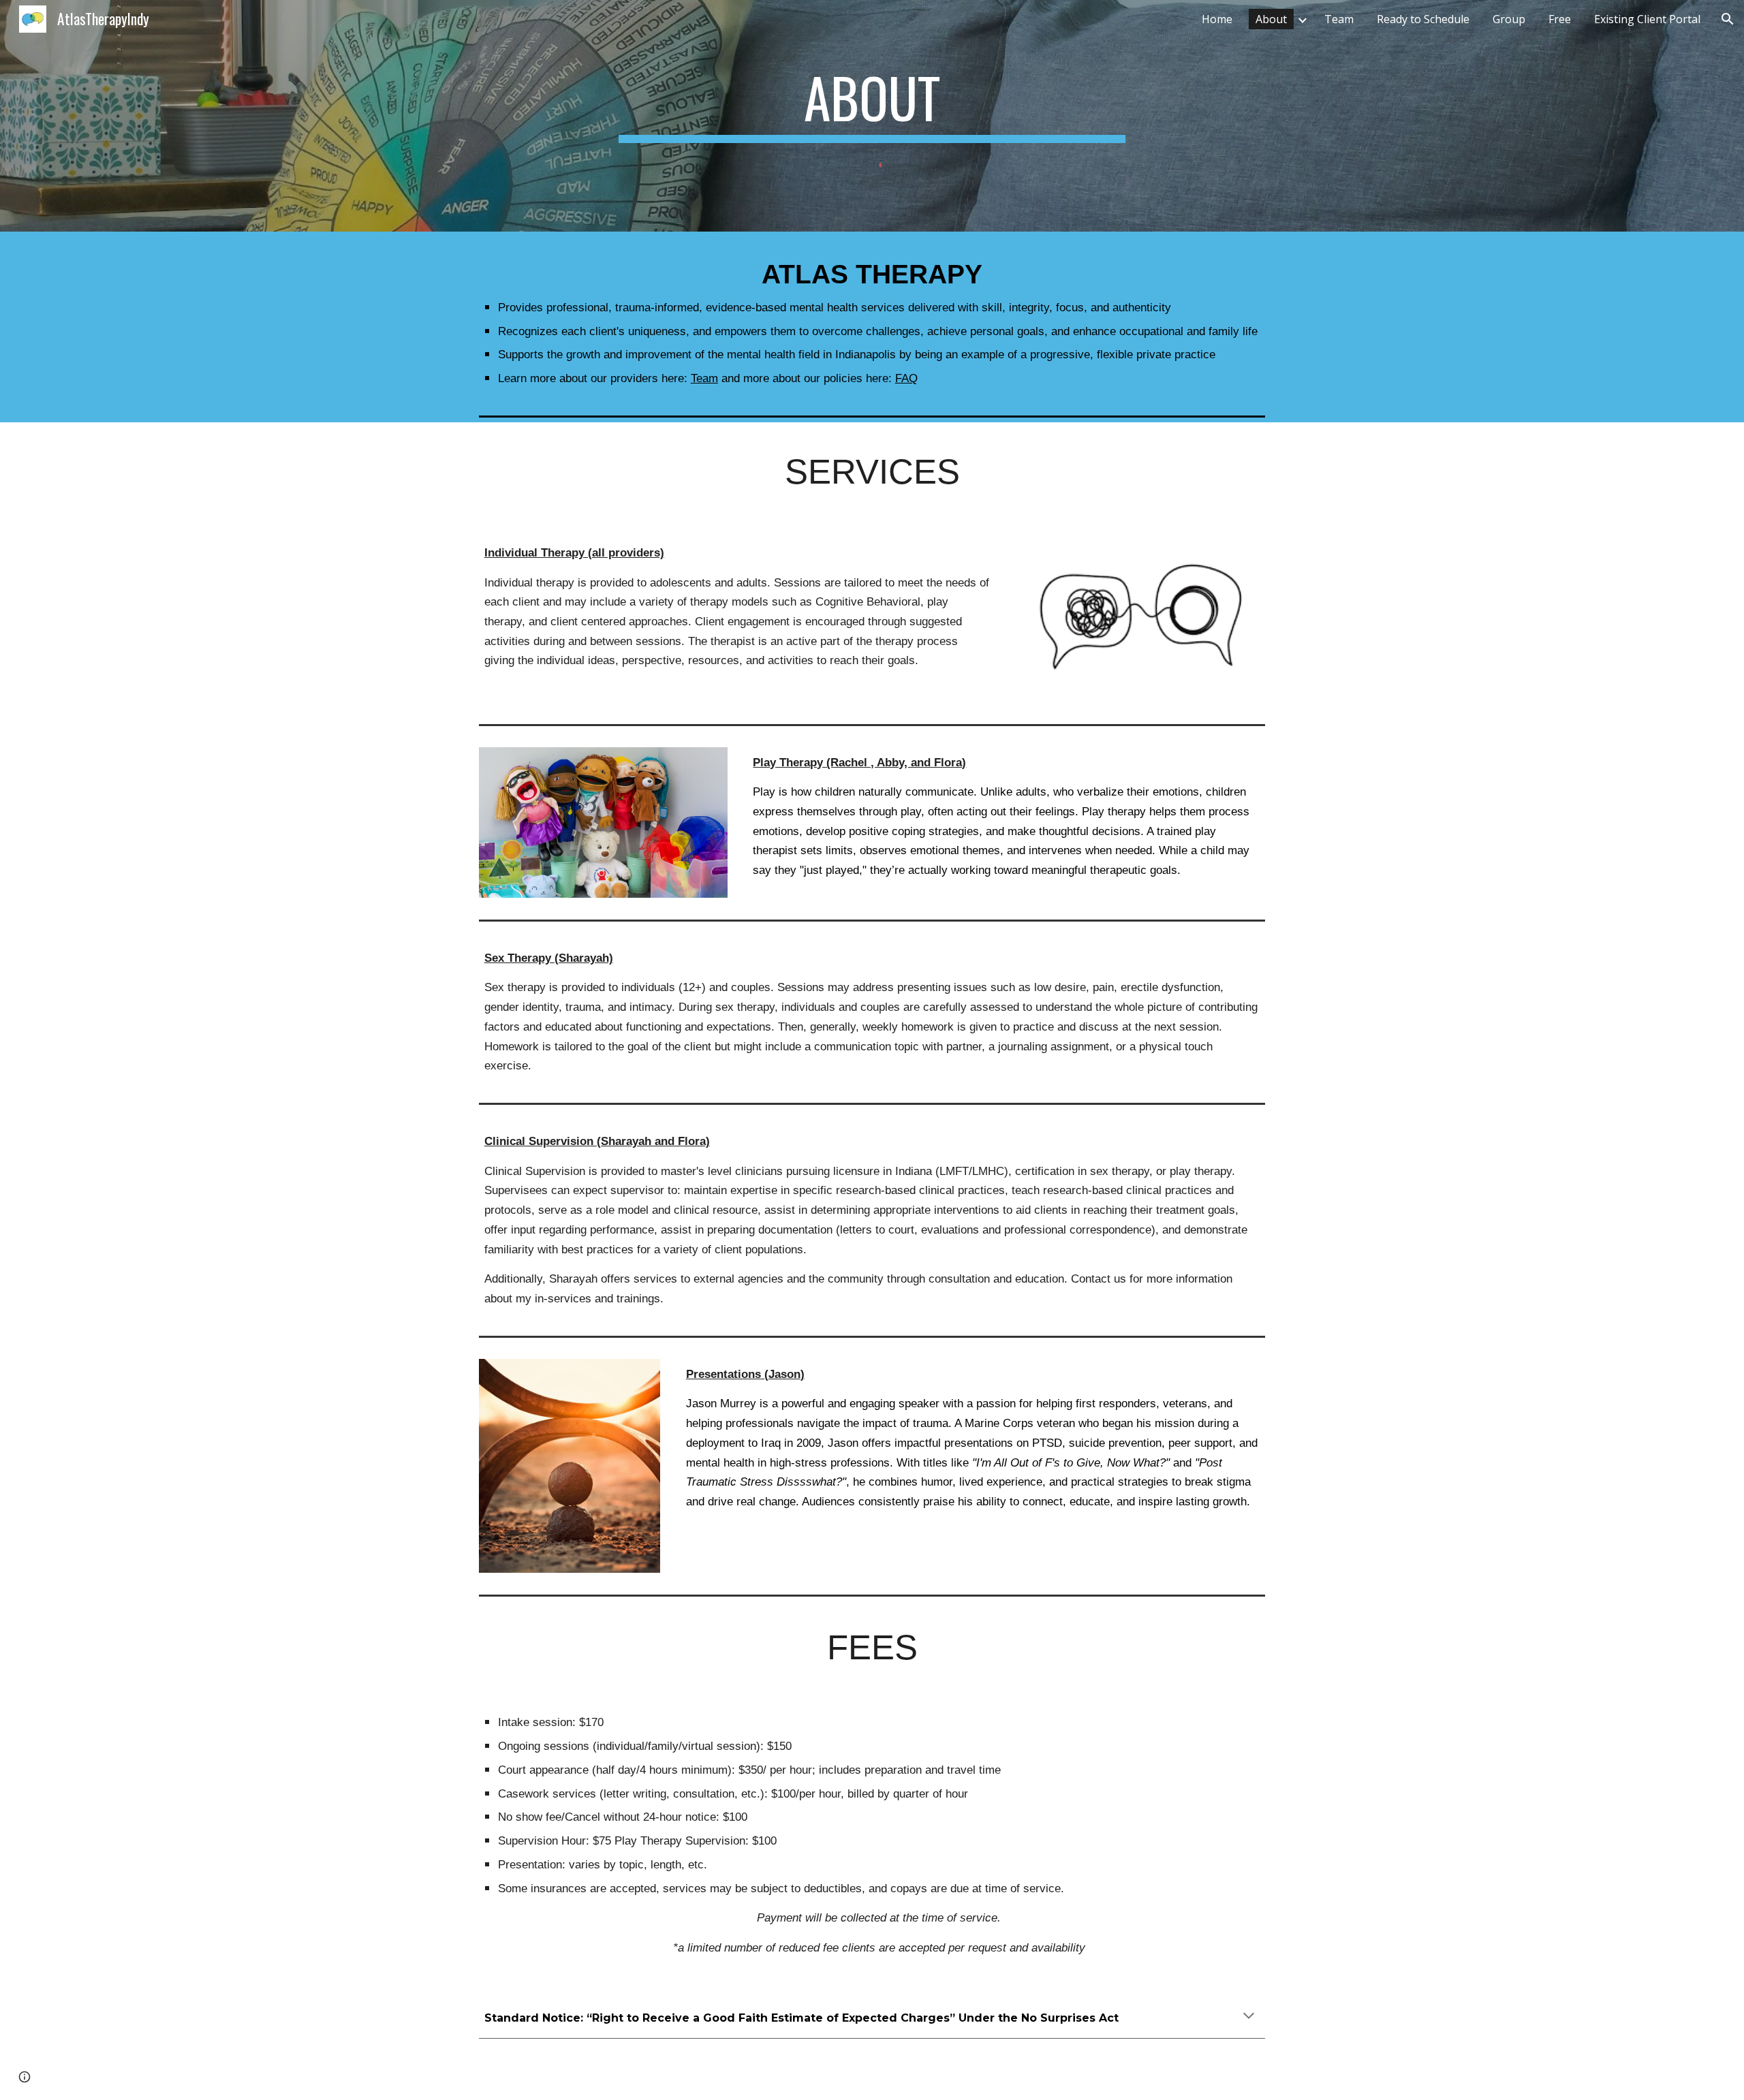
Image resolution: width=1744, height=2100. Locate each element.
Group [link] (1509, 19)
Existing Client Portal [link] (1647, 19)
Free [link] (1560, 19)
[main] (872, 104)
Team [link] (1339, 19)
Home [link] (1217, 19)
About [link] (1271, 19)
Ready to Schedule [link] (1423, 19)
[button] (1728, 19)
